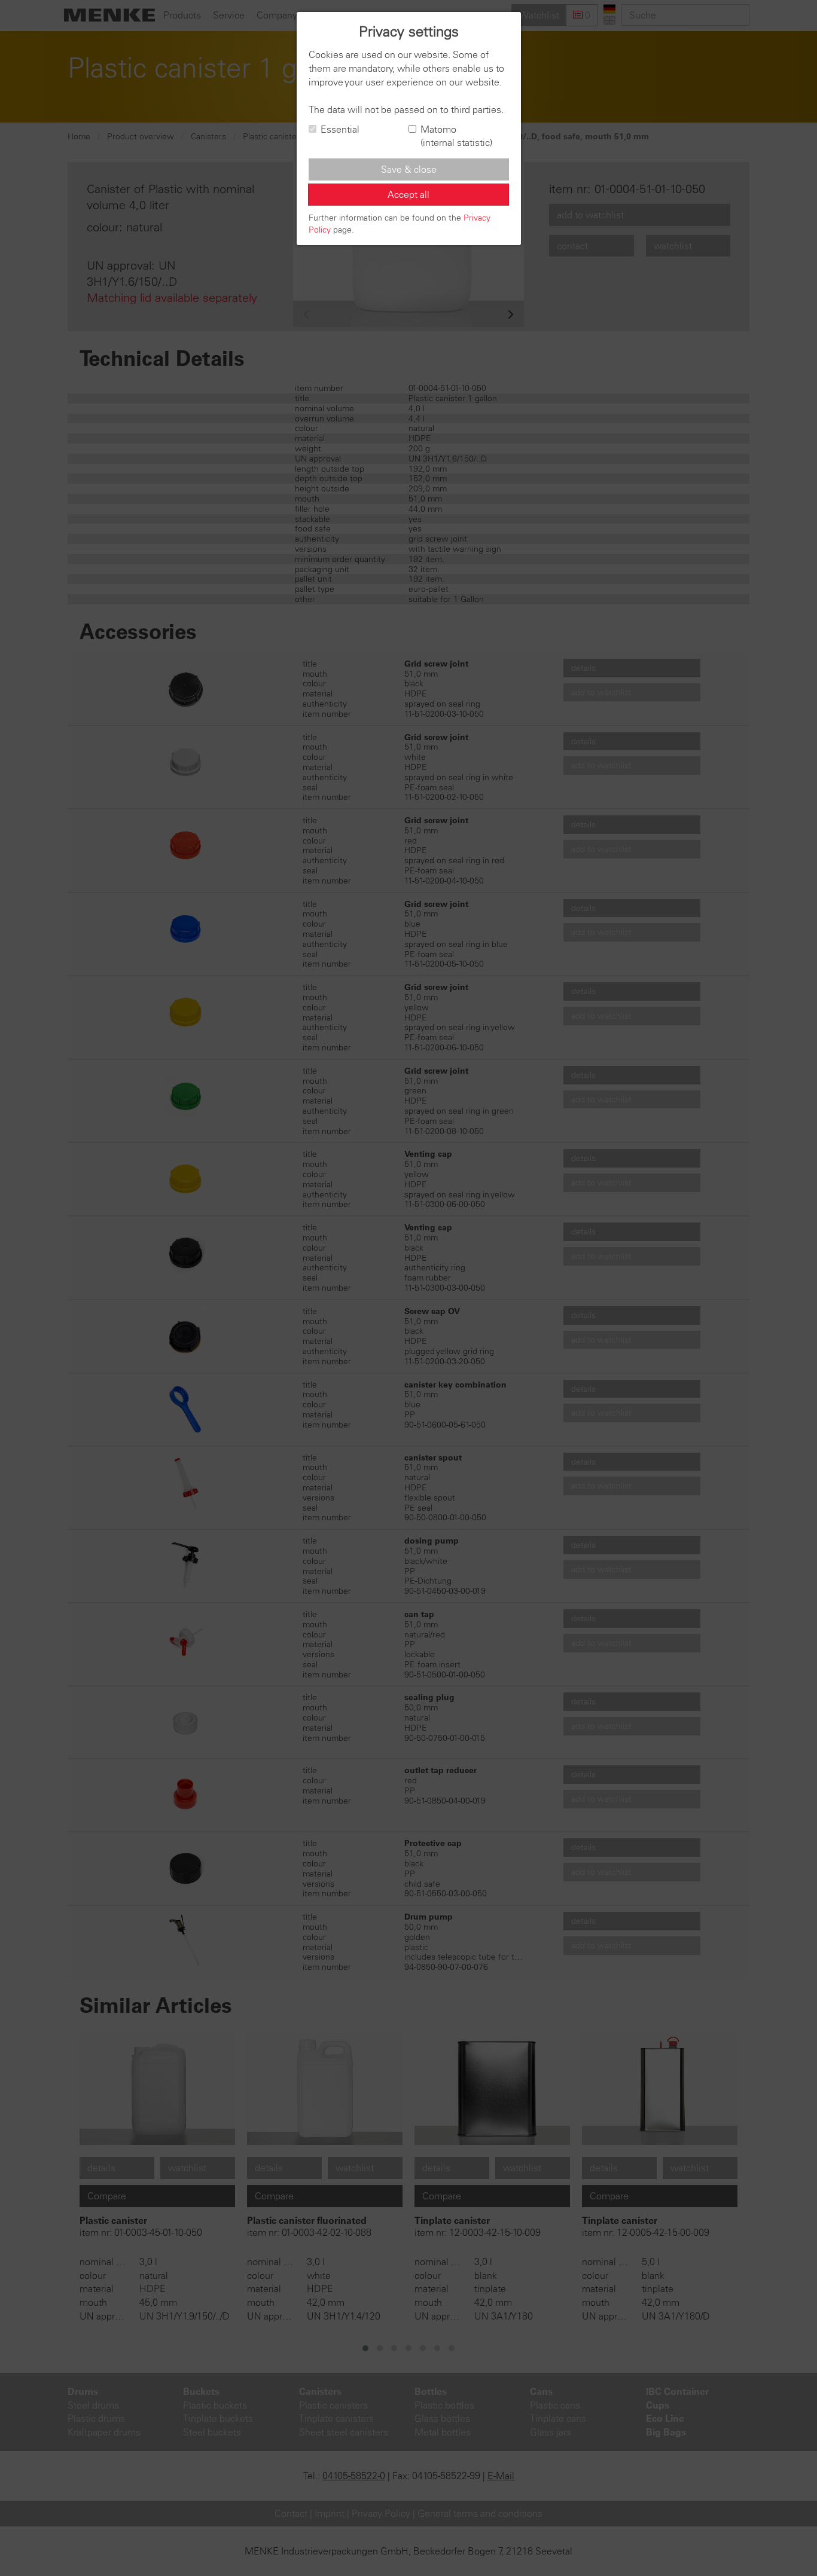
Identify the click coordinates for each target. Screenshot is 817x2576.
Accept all (408, 194)
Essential (340, 129)
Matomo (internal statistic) (456, 136)
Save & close (409, 169)
